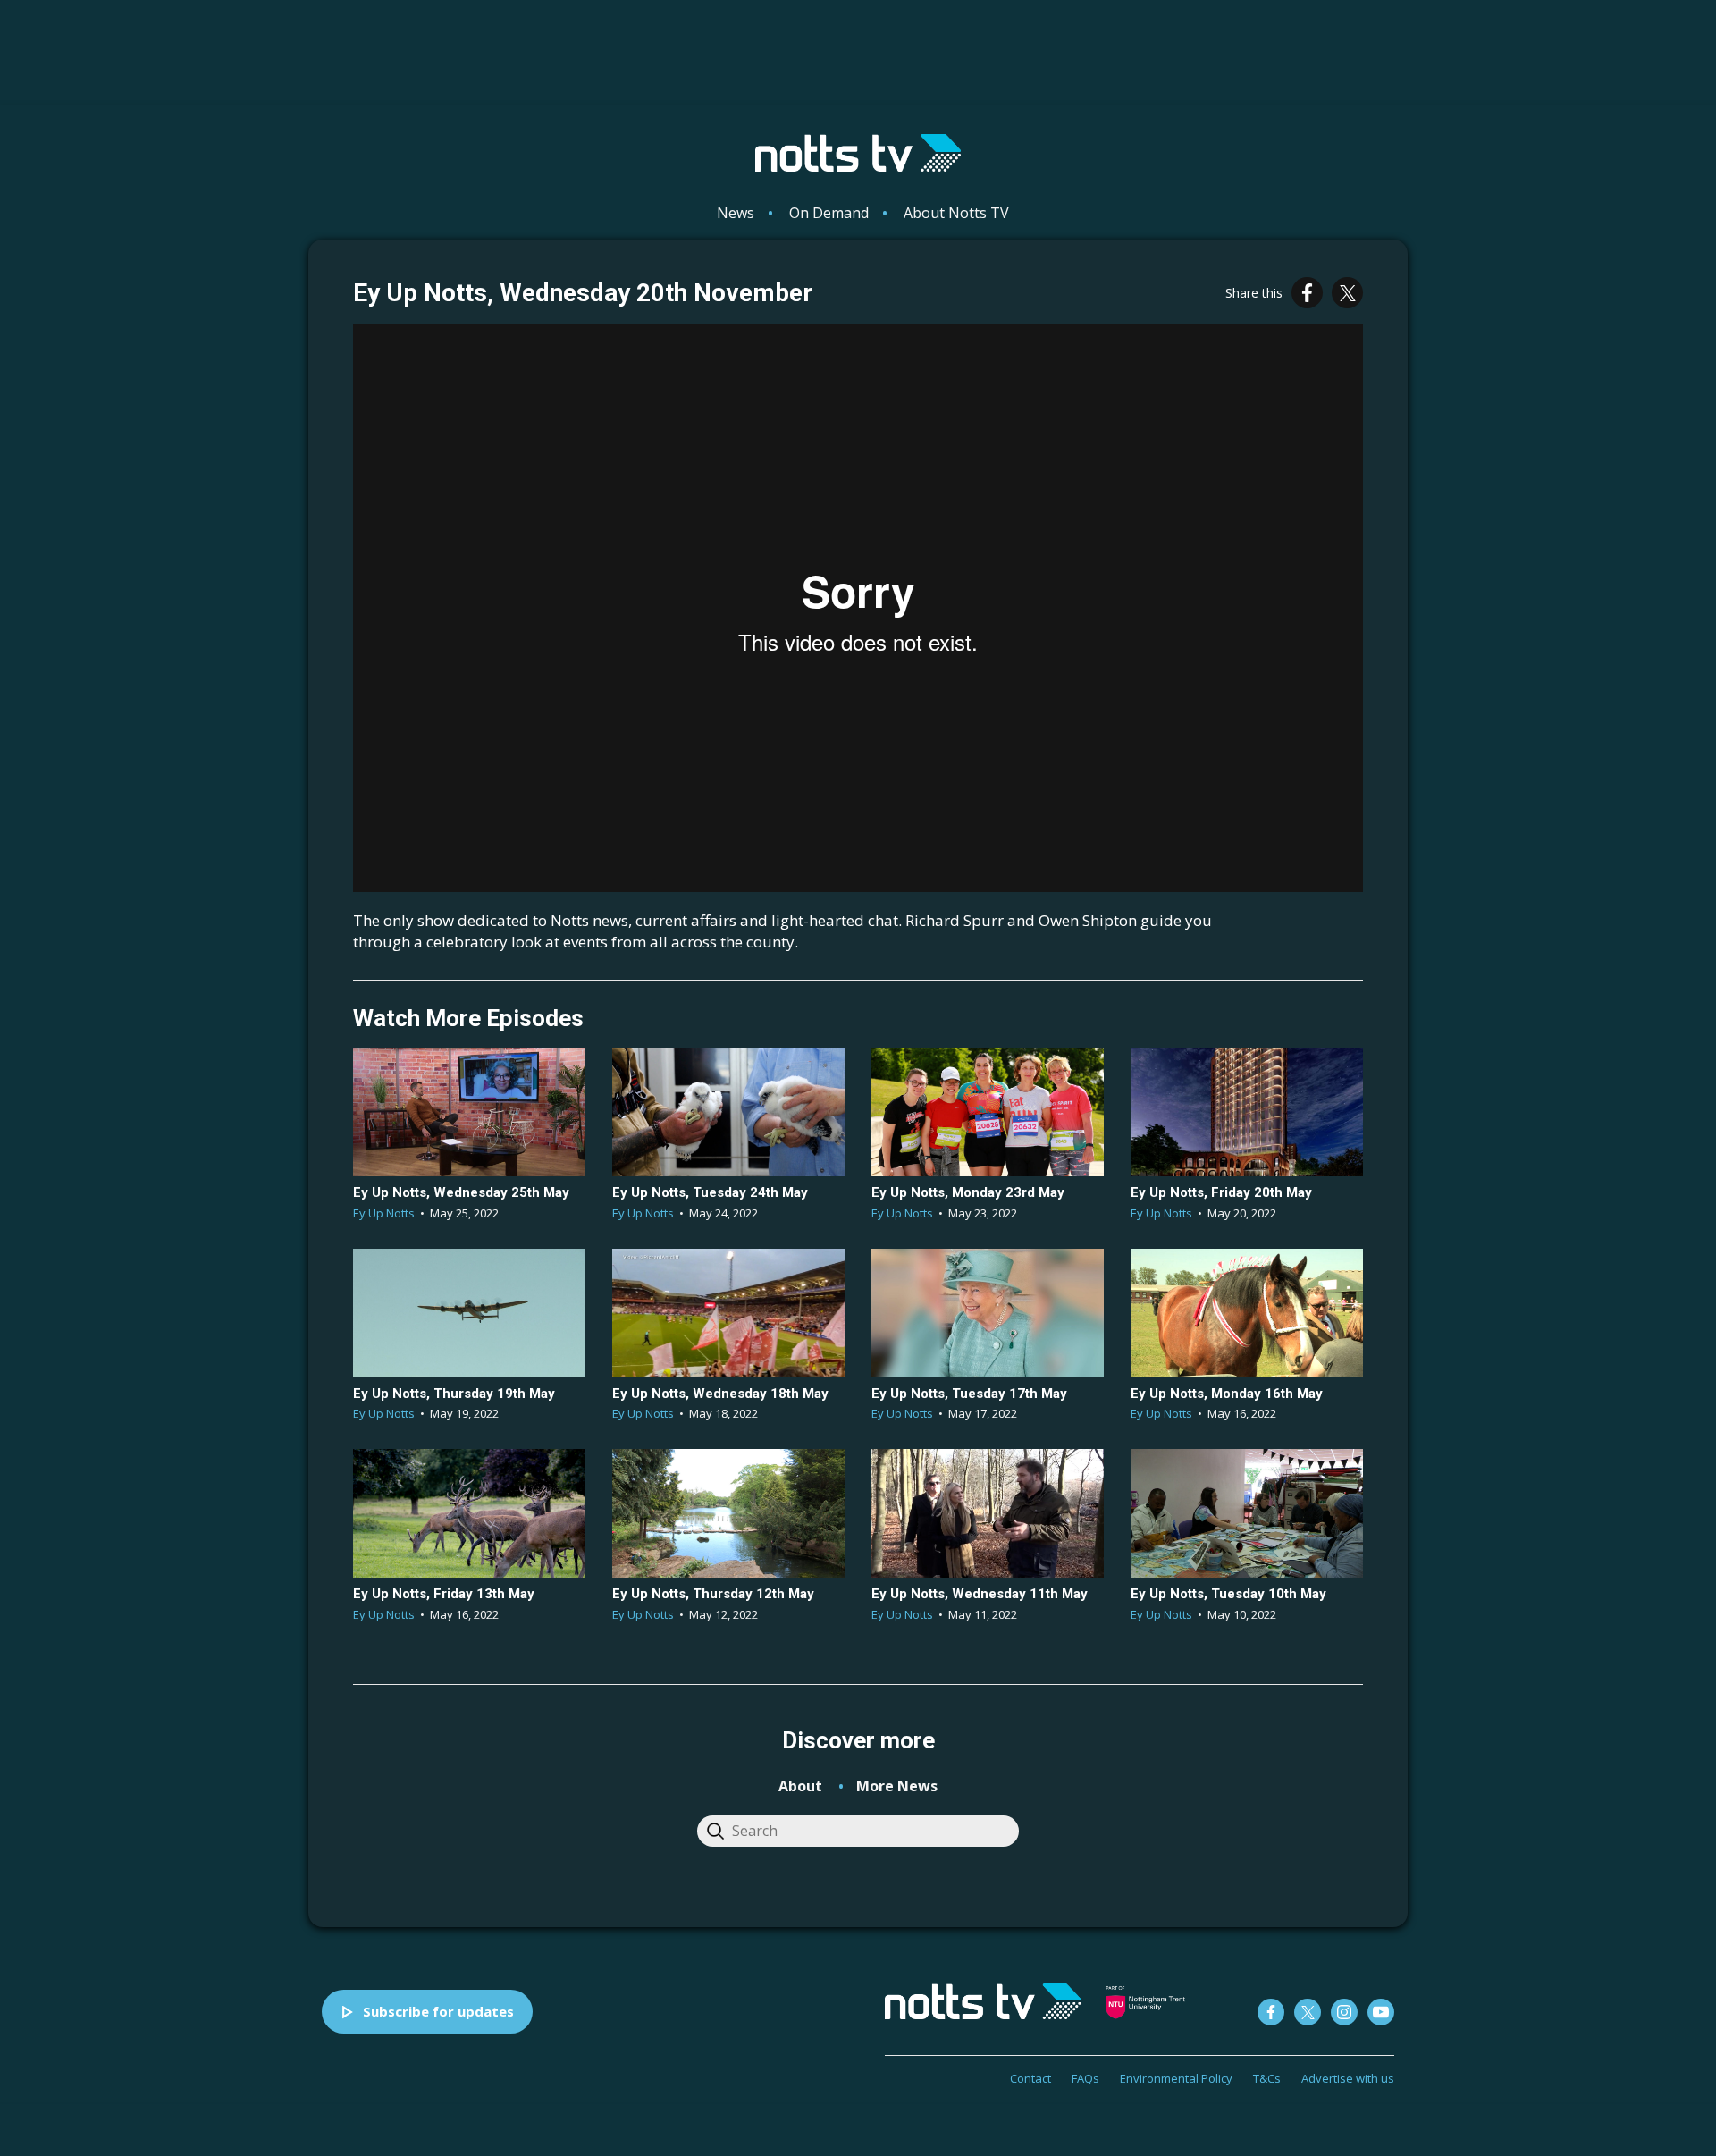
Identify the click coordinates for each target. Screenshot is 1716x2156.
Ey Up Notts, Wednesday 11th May (980, 1594)
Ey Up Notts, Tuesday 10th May (1228, 1594)
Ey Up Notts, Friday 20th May (1221, 1192)
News (736, 213)
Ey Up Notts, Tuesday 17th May (969, 1394)
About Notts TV (956, 213)
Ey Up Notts (384, 1213)
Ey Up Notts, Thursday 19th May (454, 1394)
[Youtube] (1381, 2012)
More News (897, 1786)
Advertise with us (1348, 2078)
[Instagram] (1344, 2012)
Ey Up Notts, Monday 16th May (1227, 1394)
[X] (1347, 293)
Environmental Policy (1176, 2078)
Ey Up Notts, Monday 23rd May (968, 1192)
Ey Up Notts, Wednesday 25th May (461, 1192)
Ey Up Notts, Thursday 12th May (713, 1594)
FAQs (1085, 2078)
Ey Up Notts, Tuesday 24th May (710, 1192)
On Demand (829, 213)
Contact (1030, 2078)
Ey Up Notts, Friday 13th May (444, 1594)
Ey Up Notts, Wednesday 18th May (720, 1394)
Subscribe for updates (438, 2011)
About (800, 1786)
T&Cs (1267, 2078)
